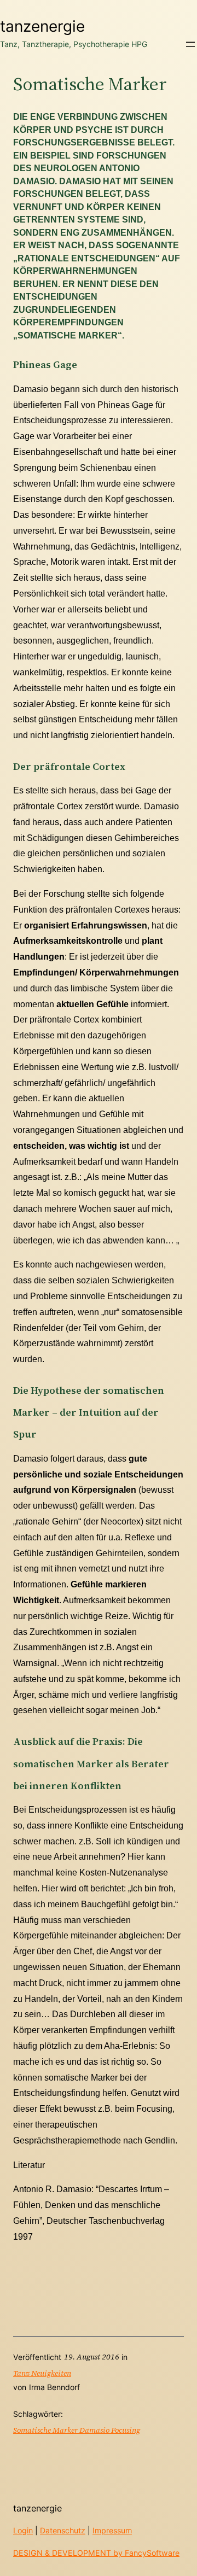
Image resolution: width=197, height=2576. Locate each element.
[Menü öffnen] (190, 44)
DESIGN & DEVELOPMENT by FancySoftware (96, 2553)
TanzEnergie (42, 26)
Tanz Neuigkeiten (42, 2373)
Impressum (112, 2530)
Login (23, 2530)
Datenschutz (63, 2530)
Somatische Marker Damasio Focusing (77, 2430)
